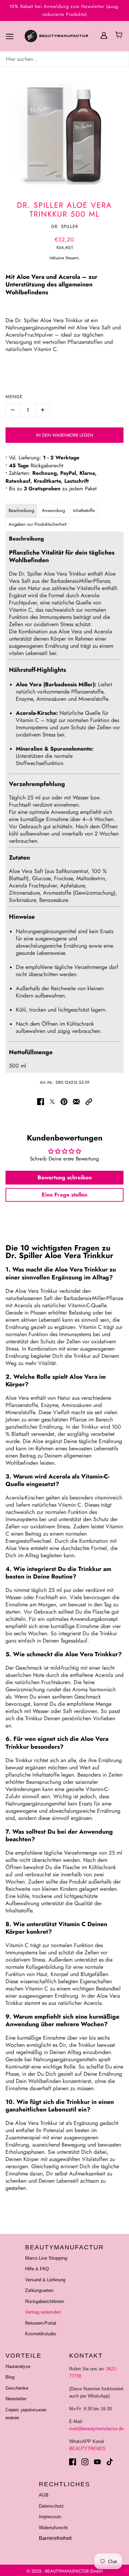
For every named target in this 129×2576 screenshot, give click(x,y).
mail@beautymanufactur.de (96, 2429)
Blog (10, 2377)
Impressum (50, 2517)
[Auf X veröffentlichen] (52, 1101)
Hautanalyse (18, 2366)
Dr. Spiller (65, 226)
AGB (44, 2495)
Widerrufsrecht (53, 2528)
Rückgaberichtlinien (45, 2301)
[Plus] (43, 410)
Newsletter (16, 2399)
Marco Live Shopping (46, 2258)
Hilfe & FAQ (37, 2269)
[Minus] (13, 410)
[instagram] (85, 2462)
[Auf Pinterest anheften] (64, 1101)
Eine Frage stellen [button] (64, 1195)
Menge (14, 397)
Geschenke (17, 2388)
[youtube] (97, 2462)
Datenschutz (51, 2506)
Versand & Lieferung (45, 2280)
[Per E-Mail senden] (76, 1101)
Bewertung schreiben (65, 1177)
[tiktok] (110, 2462)
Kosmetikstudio (41, 2334)
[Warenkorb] (120, 36)
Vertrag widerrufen (43, 2312)
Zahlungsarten (39, 2290)
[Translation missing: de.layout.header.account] (104, 35)
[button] (89, 1101)
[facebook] (73, 2462)
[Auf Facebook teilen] (41, 1101)
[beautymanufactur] (65, 36)
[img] (64, 59)
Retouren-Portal (41, 2323)
